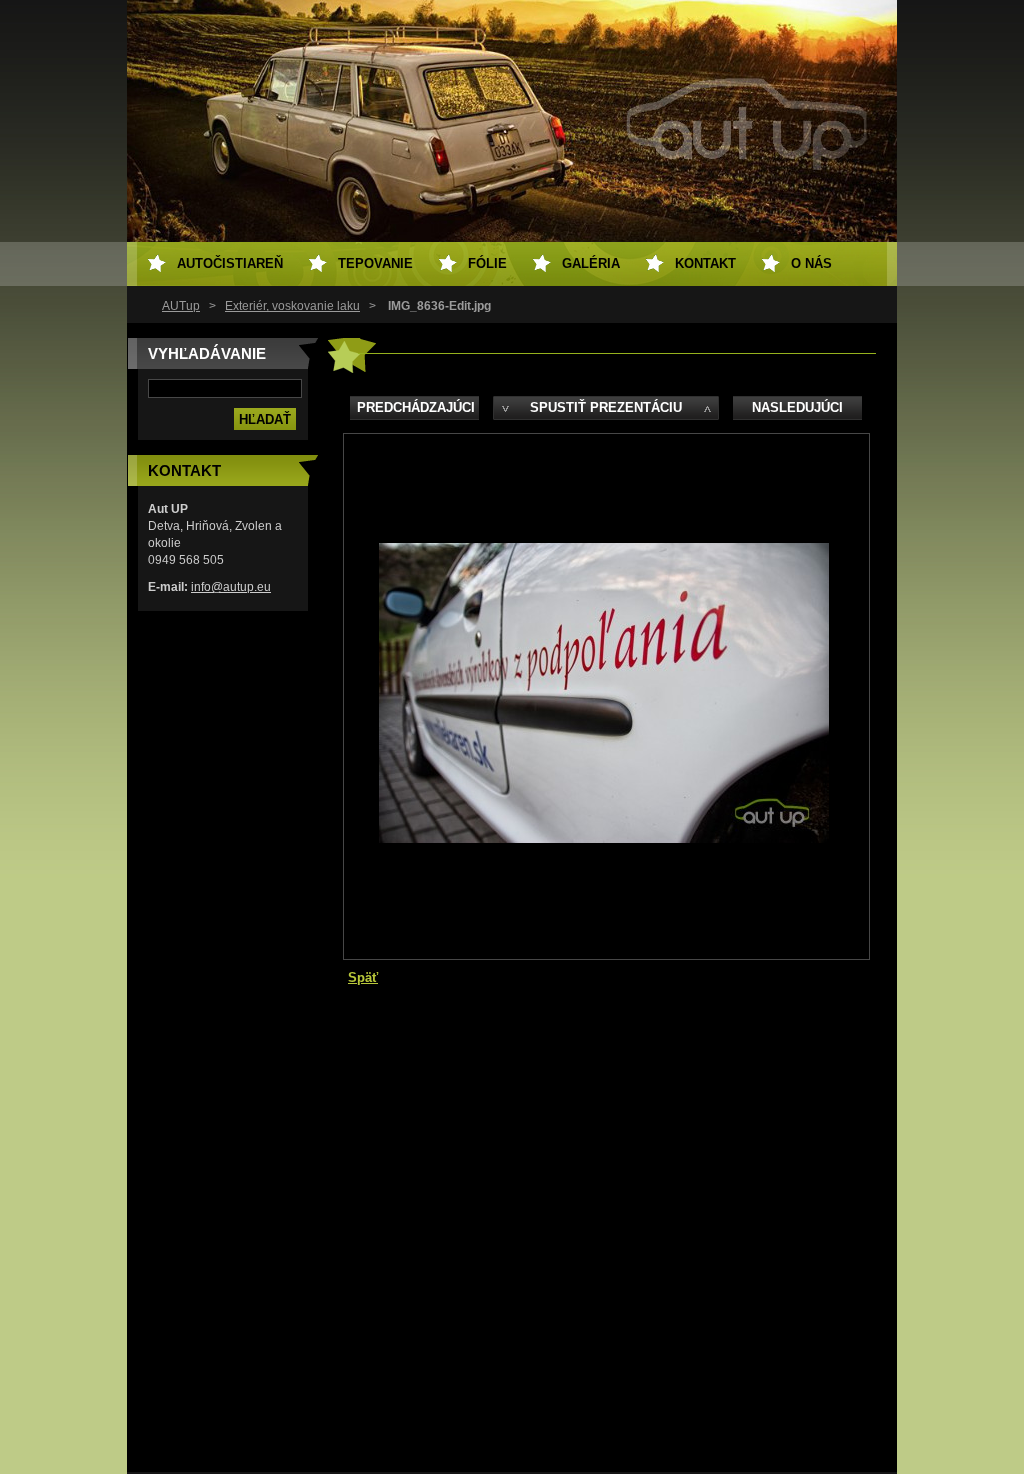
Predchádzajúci (416, 407)
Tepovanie (375, 263)
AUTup (181, 306)
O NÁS (811, 263)
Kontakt (705, 263)
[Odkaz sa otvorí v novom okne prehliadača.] (604, 838)
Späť (363, 977)
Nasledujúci (797, 407)
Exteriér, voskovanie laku (292, 306)
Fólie (487, 263)
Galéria (591, 263)
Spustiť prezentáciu (606, 407)
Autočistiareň (230, 263)
